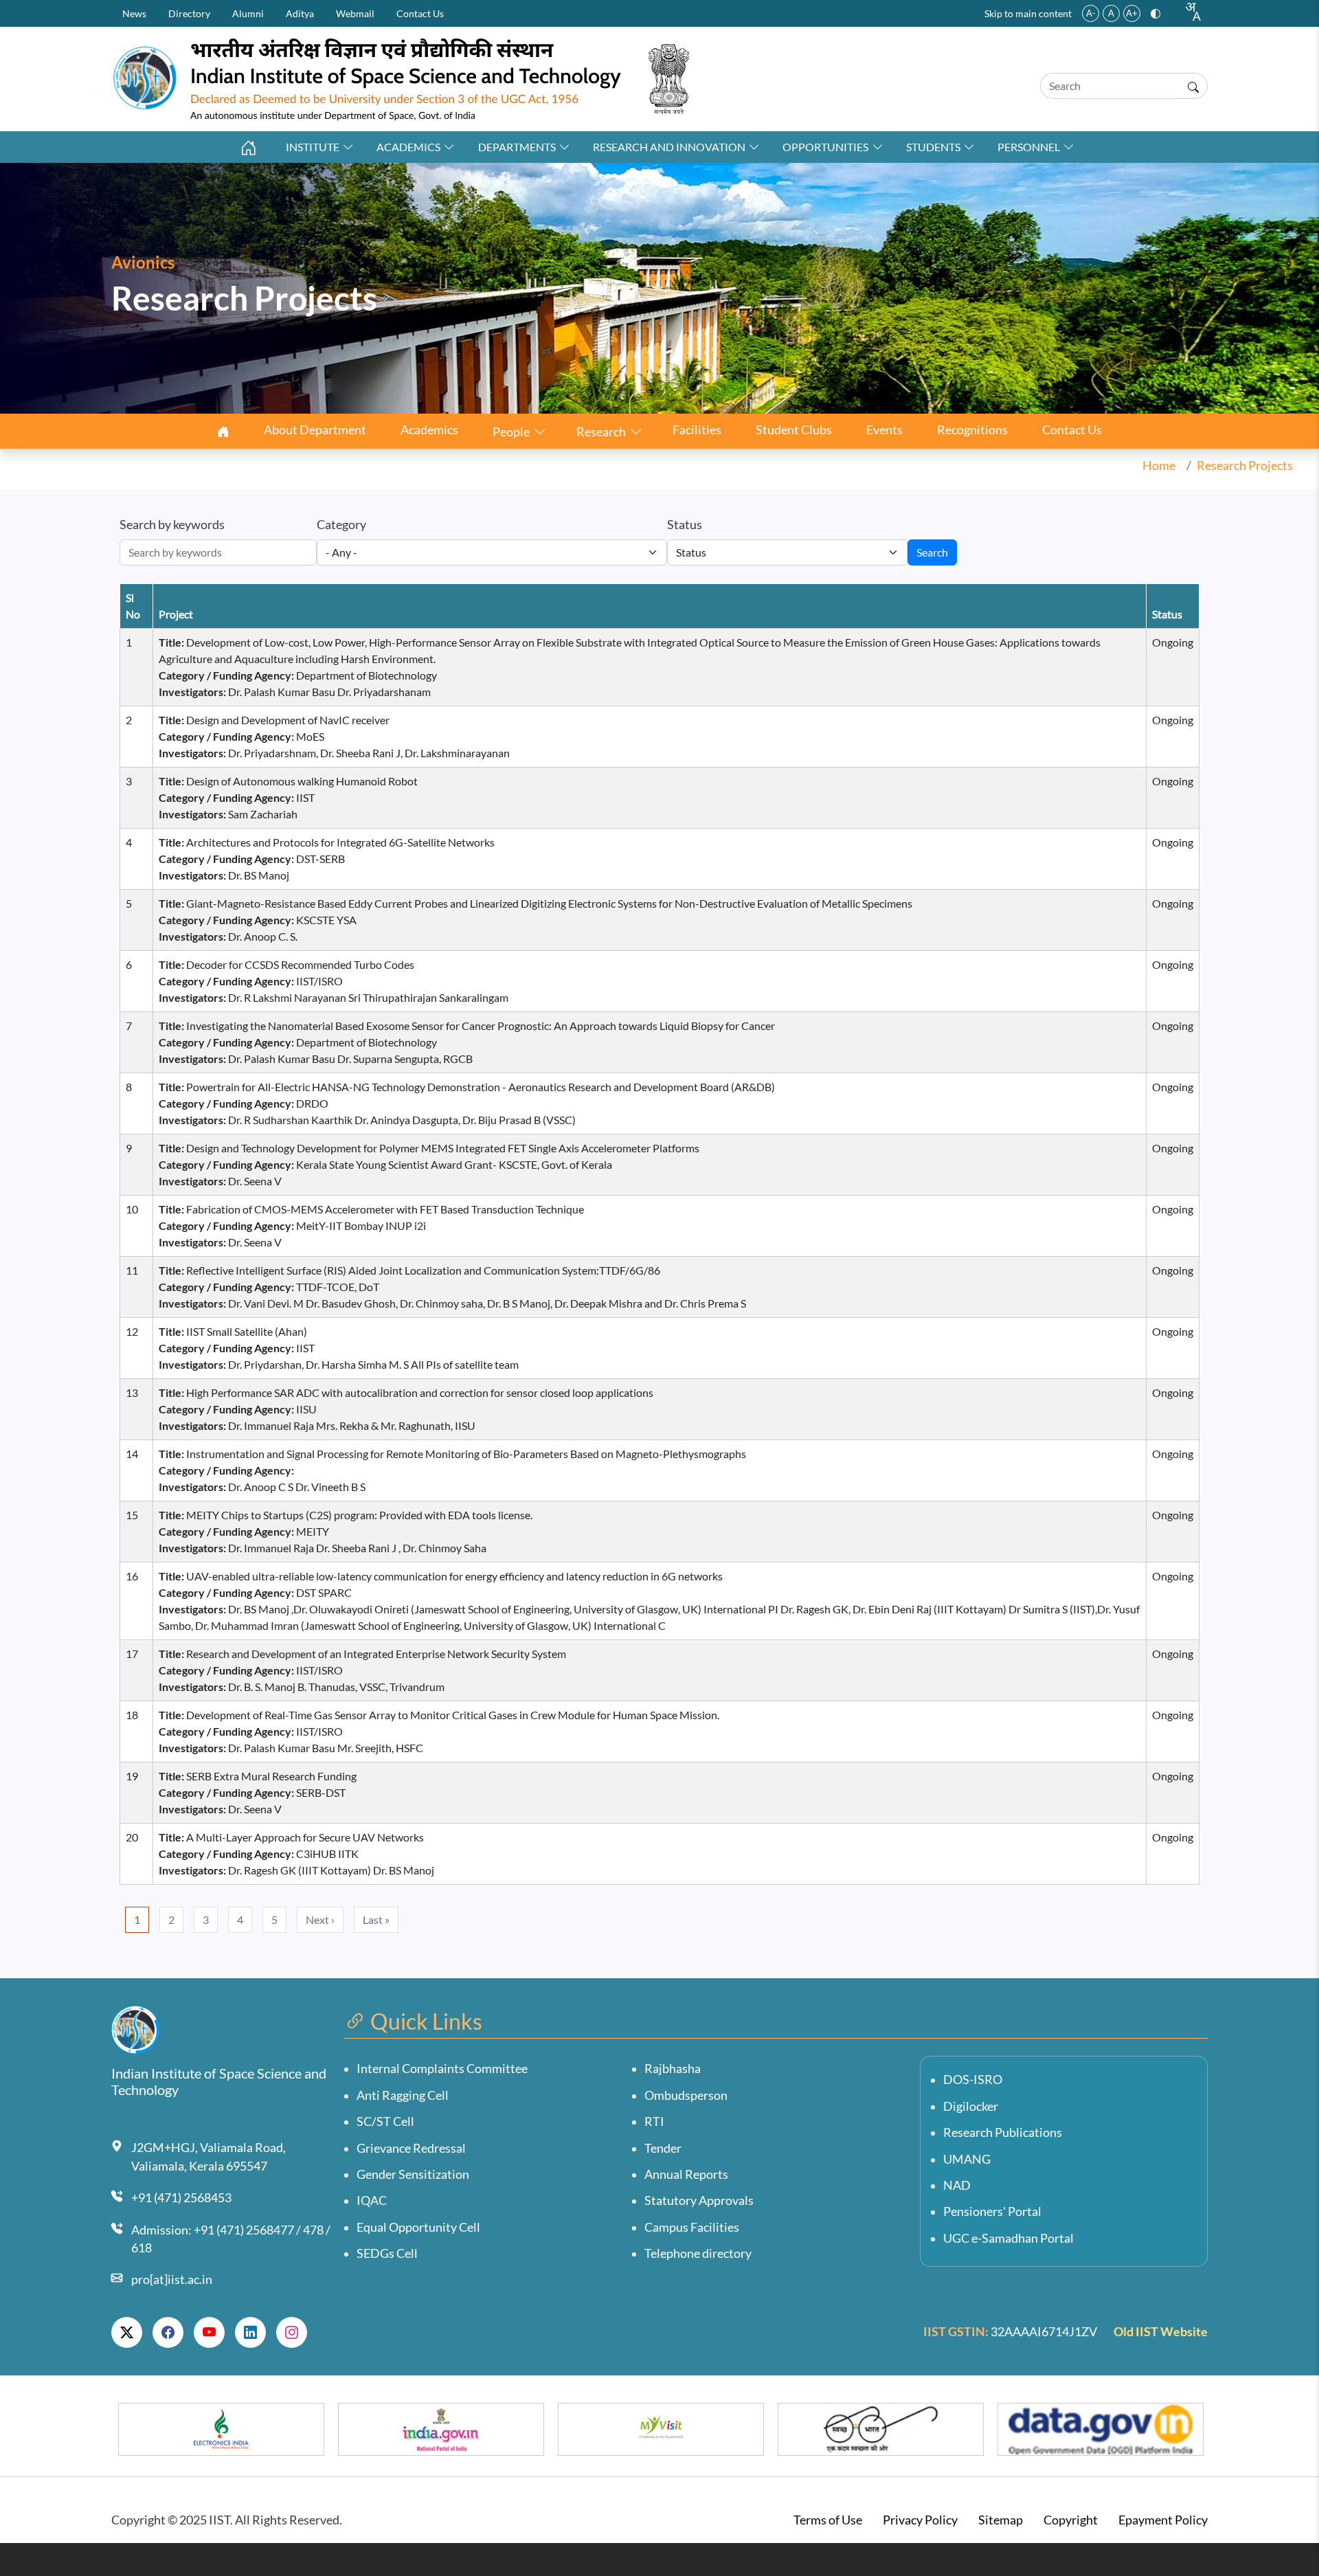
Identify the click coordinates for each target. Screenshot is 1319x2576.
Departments (517, 147)
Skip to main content (1028, 13)
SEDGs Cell (387, 2253)
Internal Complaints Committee (442, 2069)
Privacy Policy (920, 2520)
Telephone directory (698, 2253)
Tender (663, 2148)
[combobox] (1193, 12)
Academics (408, 147)
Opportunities (825, 147)
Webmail (355, 13)
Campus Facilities (692, 2227)
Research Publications (1003, 2132)
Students (933, 147)
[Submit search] (1193, 86)
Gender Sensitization (413, 2174)
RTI (654, 2121)
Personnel (1029, 147)
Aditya (300, 13)
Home (1159, 466)
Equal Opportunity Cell (418, 2227)
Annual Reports (686, 2174)
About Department (315, 430)
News (134, 13)
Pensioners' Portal (992, 2211)
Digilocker (971, 2106)
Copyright (1071, 2520)
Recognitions (972, 430)
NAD (957, 2185)
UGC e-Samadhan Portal (1008, 2238)
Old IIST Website (1161, 2332)
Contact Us (420, 13)
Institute (313, 147)
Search (932, 552)
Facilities (697, 430)
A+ (1132, 13)
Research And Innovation (669, 147)
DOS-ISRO (973, 2080)
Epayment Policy (1163, 2520)
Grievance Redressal (411, 2148)
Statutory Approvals (699, 2200)
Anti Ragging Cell (403, 2095)
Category (341, 525)
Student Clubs (794, 430)
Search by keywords (172, 525)
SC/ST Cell (385, 2121)
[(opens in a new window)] (127, 2332)
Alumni (248, 13)
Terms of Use (828, 2520)
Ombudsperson (686, 2095)
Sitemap (1001, 2520)
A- (1091, 13)
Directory (189, 13)
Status (685, 525)
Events (884, 430)
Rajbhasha (673, 2069)
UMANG (967, 2159)
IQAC (372, 2200)
